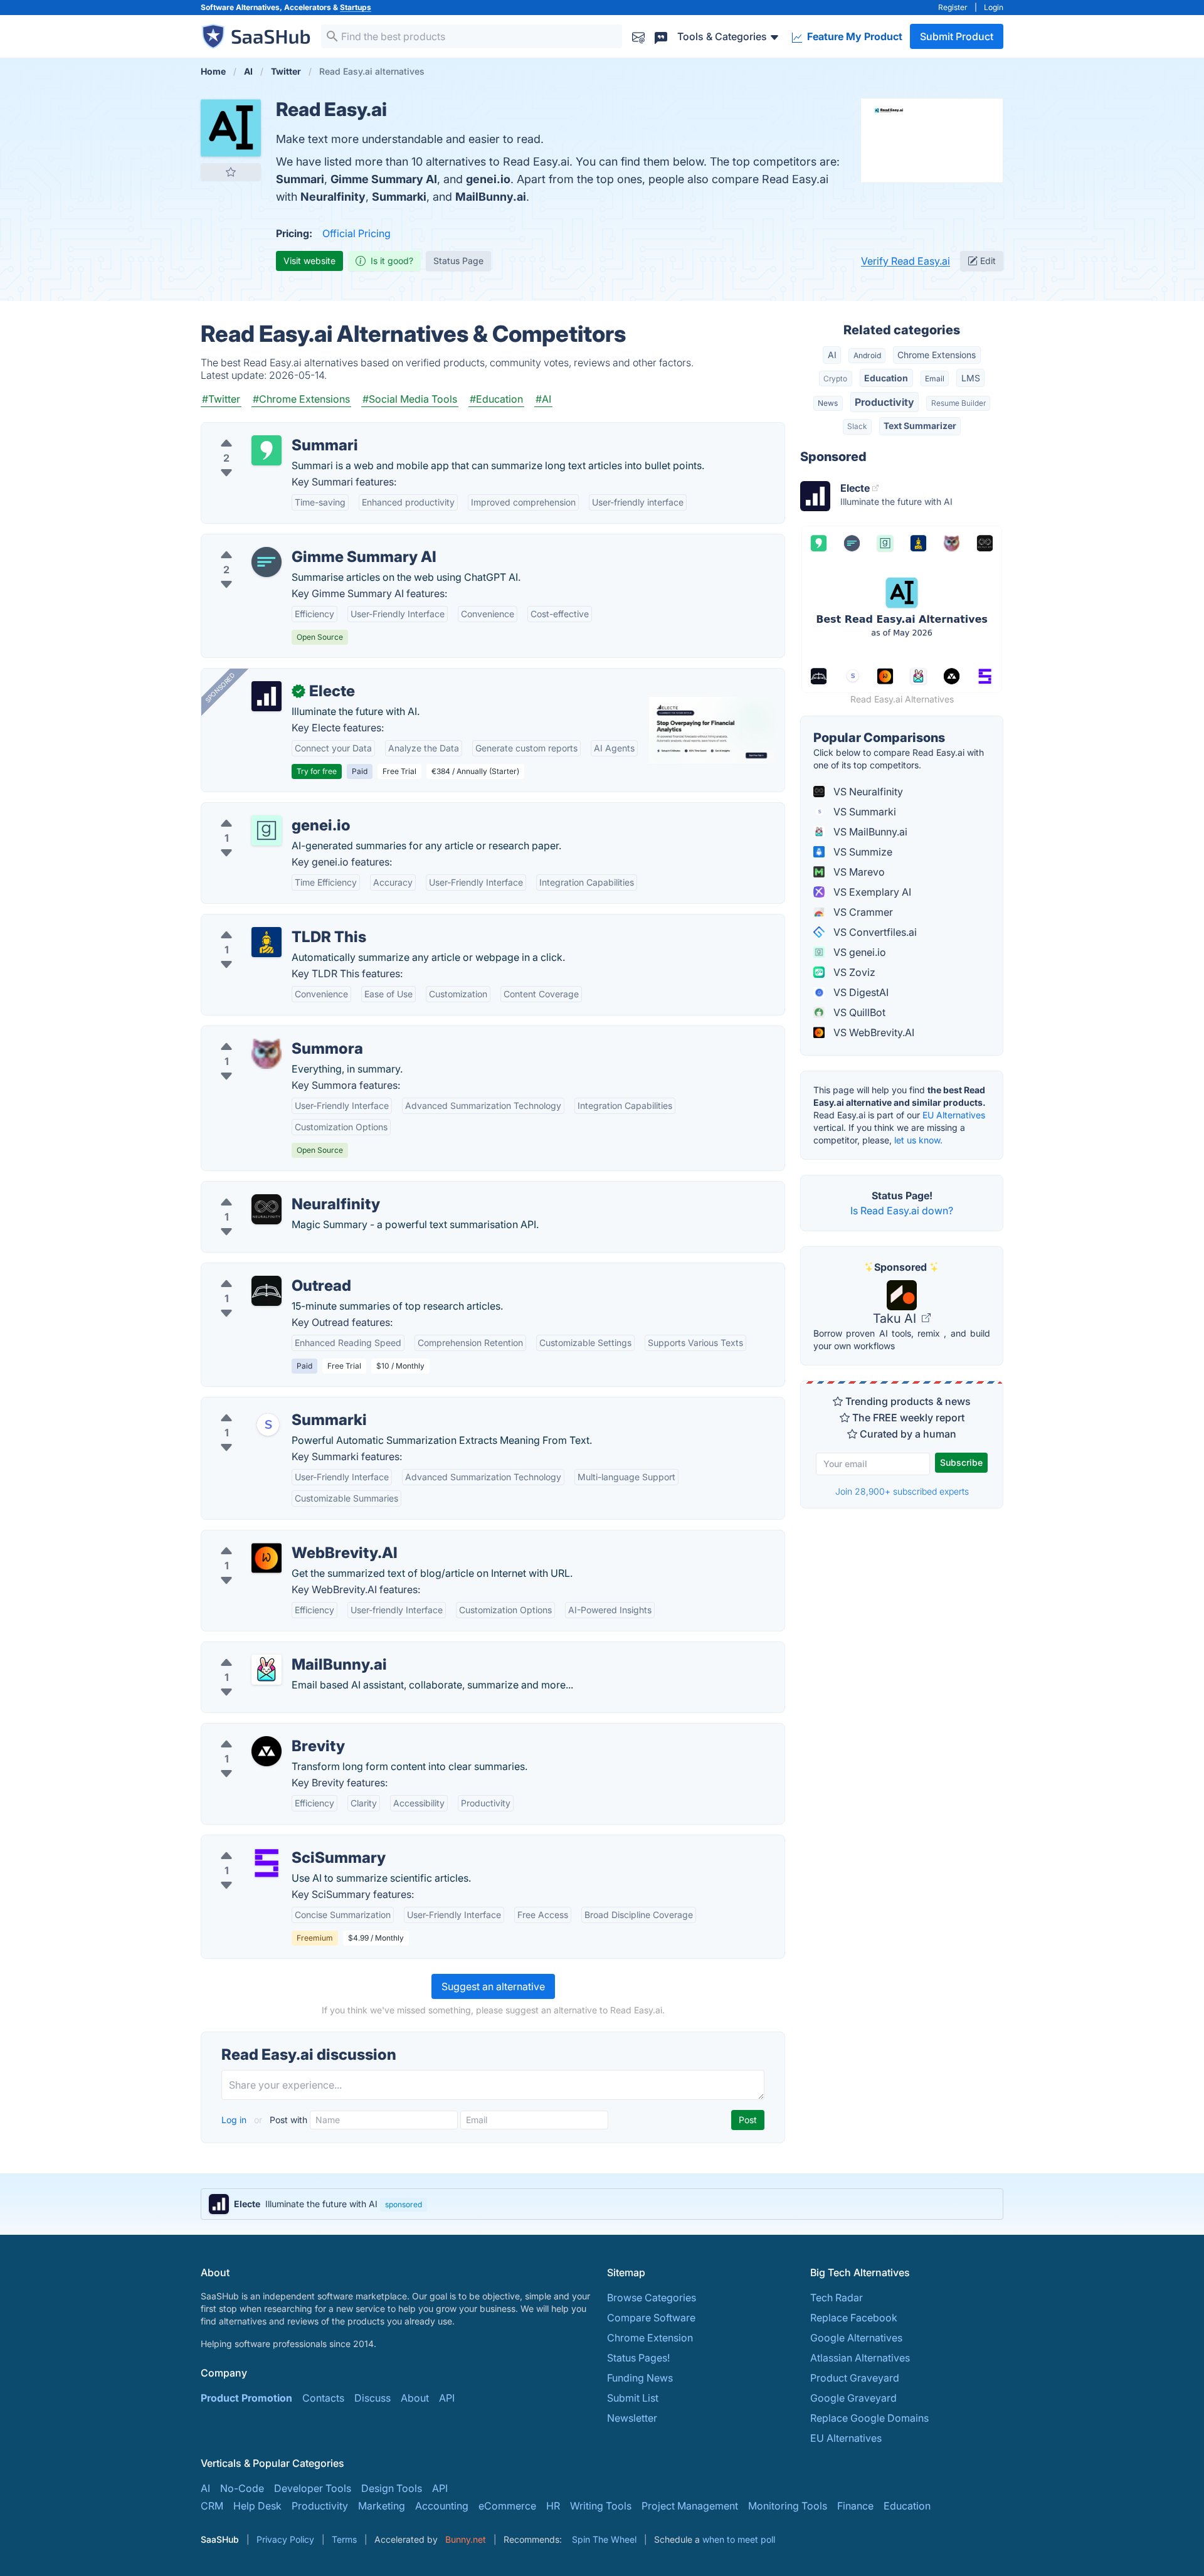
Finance (855, 2506)
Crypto (835, 379)
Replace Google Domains (869, 2418)
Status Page (458, 261)
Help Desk (257, 2506)
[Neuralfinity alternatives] (267, 1209)
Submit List (633, 2398)
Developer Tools (313, 2488)
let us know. (918, 1140)
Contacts (323, 2398)
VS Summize (862, 852)
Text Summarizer (920, 426)
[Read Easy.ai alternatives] (231, 128)
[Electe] (267, 696)
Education (886, 378)
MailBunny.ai (491, 197)
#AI (543, 399)
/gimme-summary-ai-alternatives (288, 542)
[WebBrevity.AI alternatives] (267, 1558)
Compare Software (651, 2318)
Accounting (442, 2506)
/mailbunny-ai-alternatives (272, 1650)
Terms (344, 2539)
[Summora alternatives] (267, 1054)
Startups (356, 7)
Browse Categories (652, 2298)
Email (935, 379)
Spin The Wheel (604, 2539)
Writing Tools (601, 2506)
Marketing (382, 2506)
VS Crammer (862, 912)
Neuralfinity (333, 197)
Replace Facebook (854, 2318)
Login (994, 7)
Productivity (885, 402)
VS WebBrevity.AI (873, 1032)
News (828, 403)
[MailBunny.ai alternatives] (267, 1670)
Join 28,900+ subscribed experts (902, 1491)
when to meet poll (739, 2539)
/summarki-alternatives (265, 1405)
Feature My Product (853, 36)
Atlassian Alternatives (860, 2358)
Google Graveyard (853, 2398)
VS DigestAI (860, 992)
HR (553, 2506)
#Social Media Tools (410, 399)
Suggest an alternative (493, 1986)
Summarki (399, 197)
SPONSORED (220, 687)
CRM (212, 2506)
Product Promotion (246, 2398)
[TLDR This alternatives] (267, 942)
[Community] (661, 36)
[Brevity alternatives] (267, 1751)
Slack (857, 426)
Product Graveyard (855, 2378)
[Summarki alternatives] (267, 1425)
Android (867, 355)
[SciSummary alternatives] (267, 1863)
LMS (971, 378)
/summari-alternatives (262, 430)
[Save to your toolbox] (231, 172)
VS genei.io (858, 952)
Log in (235, 2120)
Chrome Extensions (937, 355)
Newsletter (632, 2418)
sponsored (404, 2204)
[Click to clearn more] (602, 2204)
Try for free (317, 771)
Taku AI (896, 1318)
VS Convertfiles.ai (874, 932)
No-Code (242, 2488)
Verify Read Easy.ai (906, 261)
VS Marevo (858, 872)
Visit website (309, 261)
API (447, 2398)
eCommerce (507, 2506)
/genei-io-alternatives (262, 810)
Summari (300, 179)
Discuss (372, 2398)
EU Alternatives (954, 1115)
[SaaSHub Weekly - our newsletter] (638, 36)
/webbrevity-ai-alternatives (275, 1538)
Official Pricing (356, 233)
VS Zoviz (853, 972)
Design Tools (392, 2488)
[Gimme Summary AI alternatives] (267, 562)
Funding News (640, 2378)
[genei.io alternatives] (267, 830)
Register (953, 7)
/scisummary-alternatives (270, 1843)
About (415, 2398)
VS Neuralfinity (867, 792)
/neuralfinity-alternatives (268, 1189)
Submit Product (957, 36)
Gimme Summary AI (384, 179)
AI (832, 355)
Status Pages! (638, 2358)
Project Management (690, 2506)
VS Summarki (863, 812)
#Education (496, 399)
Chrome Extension (650, 2338)
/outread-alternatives (261, 1271)
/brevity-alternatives (258, 1731)
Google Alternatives (856, 2338)
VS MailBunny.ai (869, 832)
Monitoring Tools (788, 2506)
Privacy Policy (285, 2539)
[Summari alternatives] (267, 450)
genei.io (488, 179)
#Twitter (221, 399)
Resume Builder (958, 403)
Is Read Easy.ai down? (902, 1211)
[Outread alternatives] (267, 1291)
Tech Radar (837, 2298)
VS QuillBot (858, 1012)
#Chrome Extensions (301, 399)
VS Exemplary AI (871, 892)
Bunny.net (466, 2539)
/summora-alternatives (264, 1034)
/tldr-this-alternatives (260, 922)
